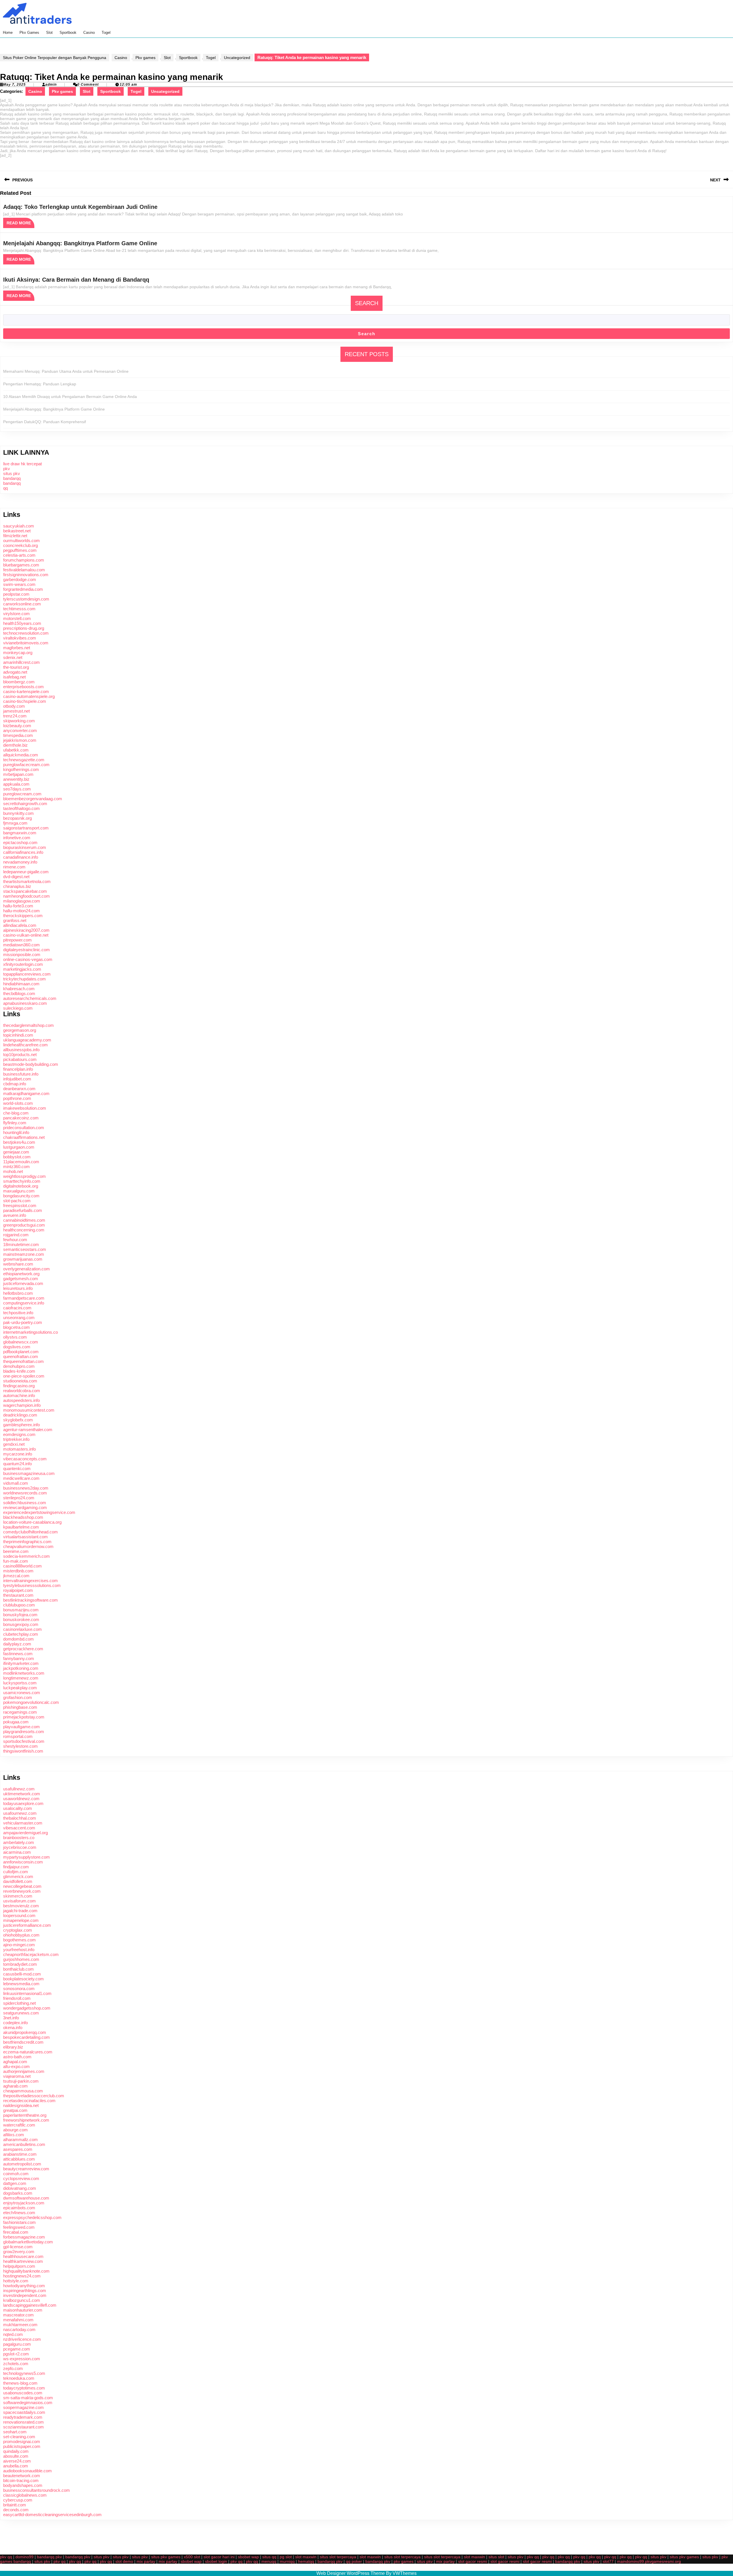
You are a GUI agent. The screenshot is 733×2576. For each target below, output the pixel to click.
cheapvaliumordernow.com (28, 1546)
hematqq (306, 2561)
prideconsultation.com (24, 1128)
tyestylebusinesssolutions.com (32, 1585)
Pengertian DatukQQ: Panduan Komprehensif (45, 422)
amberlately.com (19, 1842)
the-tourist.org (16, 667)
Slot (49, 33)
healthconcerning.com (24, 1230)
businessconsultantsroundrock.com (37, 2490)
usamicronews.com (22, 1693)
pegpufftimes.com (20, 550)
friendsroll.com (17, 1998)
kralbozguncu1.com (22, 2300)
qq (5, 488)
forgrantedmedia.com (23, 589)
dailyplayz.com (17, 1644)
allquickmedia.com (21, 755)
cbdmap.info (15, 1084)
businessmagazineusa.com (29, 1473)
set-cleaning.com (19, 2437)
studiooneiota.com (20, 1381)
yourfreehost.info (19, 1950)
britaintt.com (15, 2505)
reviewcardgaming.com (25, 1507)
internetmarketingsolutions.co (30, 1332)
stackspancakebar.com (25, 891)
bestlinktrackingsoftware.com (30, 1600)
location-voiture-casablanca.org (32, 1522)
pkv (7, 469)
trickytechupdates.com (24, 979)
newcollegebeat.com (22, 1886)
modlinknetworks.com (24, 1673)
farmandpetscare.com (24, 1298)
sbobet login (216, 2561)
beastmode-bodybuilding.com (31, 1064)
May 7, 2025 (14, 85)
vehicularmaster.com (23, 1823)
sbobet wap (248, 2557)
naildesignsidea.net (21, 2105)
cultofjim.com (16, 1872)
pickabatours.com (20, 1059)
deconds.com (16, 2510)
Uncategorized (237, 58)
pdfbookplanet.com (21, 1352)
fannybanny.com (19, 1658)
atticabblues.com (19, 2159)
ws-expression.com (22, 2359)
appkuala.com (16, 784)
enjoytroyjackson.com (24, 2203)
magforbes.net (17, 648)
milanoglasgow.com (22, 901)
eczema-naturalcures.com (28, 2052)
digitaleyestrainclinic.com (26, 950)
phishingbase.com (20, 1707)
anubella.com (16, 2466)
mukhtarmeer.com (20, 2325)
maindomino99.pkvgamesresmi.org (649, 2561)
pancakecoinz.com (21, 1118)
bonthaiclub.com (18, 1969)
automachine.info (19, 1395)
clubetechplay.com (21, 1634)
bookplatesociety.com (23, 1979)
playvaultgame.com (21, 1727)
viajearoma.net (17, 2076)
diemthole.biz (15, 745)
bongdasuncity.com (21, 1196)
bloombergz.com (19, 682)
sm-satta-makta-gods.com (28, 2398)
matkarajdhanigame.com (26, 1093)
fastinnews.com (18, 1654)
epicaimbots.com (19, 2208)
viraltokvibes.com (20, 638)
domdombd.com (18, 1639)
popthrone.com (17, 1098)
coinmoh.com (16, 2174)
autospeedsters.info (21, 1400)
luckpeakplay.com (20, 1688)
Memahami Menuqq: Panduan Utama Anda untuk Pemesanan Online (66, 371)
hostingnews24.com (22, 2276)
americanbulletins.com (24, 2144)
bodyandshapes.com (23, 2485)
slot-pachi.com (17, 1201)
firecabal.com (16, 2232)
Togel (106, 33)
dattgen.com (15, 2183)
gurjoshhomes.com (21, 1959)
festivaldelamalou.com (24, 570)
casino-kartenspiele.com (26, 691)
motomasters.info (19, 1449)
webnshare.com (18, 1264)
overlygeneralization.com (26, 1269)
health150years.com (22, 623)
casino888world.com (22, 1566)
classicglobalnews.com (25, 2495)
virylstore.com (16, 614)
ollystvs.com (15, 1337)
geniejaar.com (16, 1152)
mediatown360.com (21, 945)
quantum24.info (17, 1464)
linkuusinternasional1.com (27, 1993)
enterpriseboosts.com (23, 687)
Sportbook (68, 33)
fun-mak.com (16, 1561)
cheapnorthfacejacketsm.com (31, 1954)
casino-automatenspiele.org (29, 696)
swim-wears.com (19, 584)
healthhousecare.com (23, 2256)
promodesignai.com (22, 2441)
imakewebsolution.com (25, 1108)
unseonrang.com (19, 1318)
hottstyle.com (16, 2281)
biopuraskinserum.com (25, 847)
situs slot (496, 2557)
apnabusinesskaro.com (25, 1003)
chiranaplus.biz (17, 886)
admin (51, 85)
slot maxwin (306, 2557)
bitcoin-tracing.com (21, 2480)
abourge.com (15, 2130)
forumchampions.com (24, 560)
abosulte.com (16, 2456)
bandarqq (12, 478)
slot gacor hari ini (219, 2557)
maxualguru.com (19, 1191)
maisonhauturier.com (23, 2310)
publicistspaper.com (22, 2446)
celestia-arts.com (19, 555)
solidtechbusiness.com (25, 1503)
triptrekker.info (16, 1439)
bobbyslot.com (17, 1157)
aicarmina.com (17, 1852)
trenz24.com (15, 716)
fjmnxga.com (15, 823)
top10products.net (20, 1054)
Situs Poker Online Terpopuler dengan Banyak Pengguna (55, 58)
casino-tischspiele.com (25, 701)
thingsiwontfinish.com (23, 1751)
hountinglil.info (16, 1132)
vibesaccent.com (19, 1828)
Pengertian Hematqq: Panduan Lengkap (40, 384)
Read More (20, 224)
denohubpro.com (19, 1366)
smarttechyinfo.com (22, 1181)
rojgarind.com (16, 1235)
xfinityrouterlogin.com (23, 964)
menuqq (269, 2561)
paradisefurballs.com (23, 1210)
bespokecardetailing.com (26, 2037)
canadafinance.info (21, 857)
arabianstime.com (20, 2154)
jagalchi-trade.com (20, 1911)
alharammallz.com (20, 2140)
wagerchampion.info (22, 1405)
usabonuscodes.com (23, 2393)
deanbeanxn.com (19, 1089)
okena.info (13, 2027)
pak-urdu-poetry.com (23, 1322)
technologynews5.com (24, 2373)
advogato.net (15, 672)
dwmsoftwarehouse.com (26, 2198)
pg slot (286, 2557)
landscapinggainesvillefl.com (30, 2305)
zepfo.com (13, 2368)
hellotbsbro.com (18, 1293)
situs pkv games (166, 2557)
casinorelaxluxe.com (22, 1629)
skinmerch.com (18, 1896)
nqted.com (13, 2334)
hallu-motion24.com (21, 911)
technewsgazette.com (24, 760)
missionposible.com (22, 955)
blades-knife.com (19, 1371)
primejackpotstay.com (24, 1717)
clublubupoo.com (19, 1605)
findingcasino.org (19, 1386)
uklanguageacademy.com (27, 1040)
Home (8, 33)
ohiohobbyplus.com (21, 1935)
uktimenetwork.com (22, 1794)
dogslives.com (17, 1347)
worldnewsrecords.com (25, 1493)
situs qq (269, 2557)
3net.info (11, 2018)
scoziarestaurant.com (23, 2427)
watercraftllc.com (19, 2125)
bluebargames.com (21, 565)
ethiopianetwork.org (21, 1274)
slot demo (124, 2561)
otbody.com (14, 706)
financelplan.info (18, 1069)
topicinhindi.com (18, 1035)
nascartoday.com (19, 2329)
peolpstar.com (16, 594)
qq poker (354, 2561)
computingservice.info (24, 1303)
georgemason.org (20, 1030)
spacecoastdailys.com (24, 2412)
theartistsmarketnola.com (27, 881)
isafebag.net (14, 677)
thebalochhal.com (20, 1818)
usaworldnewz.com (21, 1799)
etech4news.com (19, 2213)
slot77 (608, 2561)
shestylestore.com (20, 1746)
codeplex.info (15, 2023)
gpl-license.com (18, 2247)
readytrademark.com (23, 2417)
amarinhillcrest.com (21, 662)
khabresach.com (19, 989)
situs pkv (12, 473)
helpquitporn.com (19, 2266)
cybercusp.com (18, 2500)
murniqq (287, 2561)
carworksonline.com (22, 604)
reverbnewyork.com (22, 1891)
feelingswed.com (19, 2227)
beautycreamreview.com (26, 2169)
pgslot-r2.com (16, 2354)
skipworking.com (19, 721)
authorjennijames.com (24, 2071)
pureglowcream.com (22, 794)
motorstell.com (17, 618)
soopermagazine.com (23, 2407)
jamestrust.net (16, 711)
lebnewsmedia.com (21, 1984)
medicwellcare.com (21, 1478)
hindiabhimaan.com (21, 984)
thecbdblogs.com (19, 993)
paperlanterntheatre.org (25, 2115)
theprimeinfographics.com (27, 1542)
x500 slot (192, 2557)
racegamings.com (20, 1712)
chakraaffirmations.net (24, 1137)
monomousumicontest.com (29, 1410)
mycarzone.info (18, 1454)
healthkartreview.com (23, 2261)
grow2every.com (19, 2252)
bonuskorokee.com (21, 1619)
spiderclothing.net (19, 2003)
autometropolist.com (22, 2164)
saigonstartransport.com (26, 828)
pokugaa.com (16, 1722)
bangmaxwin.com (20, 833)
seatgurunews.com (21, 2013)
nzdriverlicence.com (22, 2339)
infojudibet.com (17, 1079)
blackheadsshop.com (23, 1517)
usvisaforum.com (19, 1901)
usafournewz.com (20, 1813)
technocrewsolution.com (26, 633)
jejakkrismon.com (20, 740)
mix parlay (146, 2561)
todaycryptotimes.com (24, 2388)
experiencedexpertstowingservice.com (39, 1512)
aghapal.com (15, 2062)
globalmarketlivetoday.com (28, 2242)
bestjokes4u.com (19, 1142)
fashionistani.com (19, 2222)
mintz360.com (16, 1167)
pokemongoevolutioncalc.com (31, 1702)
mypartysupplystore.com (26, 1857)
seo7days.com (17, 789)
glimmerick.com (18, 1876)
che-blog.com (16, 1113)
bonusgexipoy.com (21, 1624)
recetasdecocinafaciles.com (29, 2101)
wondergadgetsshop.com (27, 2008)
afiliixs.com (14, 2135)
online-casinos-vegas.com (28, 959)
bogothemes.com (19, 1940)
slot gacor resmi (473, 2561)
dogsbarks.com (18, 2193)
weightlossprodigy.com (24, 1176)
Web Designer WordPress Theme (351, 2573)
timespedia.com (18, 735)
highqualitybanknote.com (26, 2271)
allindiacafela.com (20, 925)
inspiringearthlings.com (25, 2290)
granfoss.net (15, 920)
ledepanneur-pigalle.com (26, 872)
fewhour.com (15, 1240)
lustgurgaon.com (19, 1147)
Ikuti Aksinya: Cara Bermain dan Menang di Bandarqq (76, 280)
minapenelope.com (21, 1920)
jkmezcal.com (16, 1576)
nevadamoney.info (20, 862)
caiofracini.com (17, 1308)
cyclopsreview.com (21, 2178)
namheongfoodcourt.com (26, 896)
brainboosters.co (19, 1838)
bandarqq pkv (49, 2557)
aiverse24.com (17, 2461)
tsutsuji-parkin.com (21, 2081)
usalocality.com (18, 1808)
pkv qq (6, 2557)
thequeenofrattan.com (23, 1361)
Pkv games (29, 33)
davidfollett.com (18, 1881)
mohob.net (13, 1171)
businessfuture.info (21, 1074)
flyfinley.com (15, 1123)
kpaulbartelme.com (21, 1527)
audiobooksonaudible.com (27, 2471)
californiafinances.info (23, 852)
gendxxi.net (14, 1444)
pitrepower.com (17, 940)
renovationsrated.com (23, 2422)
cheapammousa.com (23, 2091)
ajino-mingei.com (19, 1945)
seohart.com (15, 2432)
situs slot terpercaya (338, 2557)
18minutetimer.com (21, 1244)
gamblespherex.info (21, 1425)
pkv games (404, 2561)
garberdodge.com (20, 579)
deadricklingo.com (20, 1415)
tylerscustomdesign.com (26, 599)
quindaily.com (16, 2451)
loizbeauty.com (17, 726)
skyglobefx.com (18, 1420)
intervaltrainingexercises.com (30, 1581)
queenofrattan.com (21, 1356)
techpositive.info (18, 1313)
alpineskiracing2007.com (26, 930)
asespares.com (18, 2149)
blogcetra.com (16, 1327)
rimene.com (14, 867)
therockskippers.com (23, 916)
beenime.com (16, 1551)
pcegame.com (17, 2349)
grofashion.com (18, 1697)
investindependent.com (25, 2295)
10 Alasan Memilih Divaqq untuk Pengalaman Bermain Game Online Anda (70, 397)
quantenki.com (17, 1469)
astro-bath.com (17, 2057)
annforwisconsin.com (23, 1862)
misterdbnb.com (18, 1571)
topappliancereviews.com (27, 974)
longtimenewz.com (21, 1678)
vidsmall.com (16, 1483)
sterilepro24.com (19, 1498)
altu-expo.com (16, 2066)
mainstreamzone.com (24, 1254)
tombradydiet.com (20, 1964)
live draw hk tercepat (22, 464)
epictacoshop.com (20, 842)
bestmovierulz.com (21, 1906)
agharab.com (15, 2086)
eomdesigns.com (19, 1434)
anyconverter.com (20, 730)
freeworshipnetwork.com (26, 2120)
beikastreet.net (17, 531)
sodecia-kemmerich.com (26, 1556)
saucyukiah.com (19, 526)
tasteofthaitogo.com (21, 808)
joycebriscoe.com (20, 1847)
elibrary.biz (13, 2047)
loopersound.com (19, 1915)
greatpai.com (15, 2110)
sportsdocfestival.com (24, 1741)
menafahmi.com (18, 2320)
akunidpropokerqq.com (25, 2032)
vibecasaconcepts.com (25, 1459)
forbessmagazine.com (24, 2237)
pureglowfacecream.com (26, 765)
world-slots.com (18, 1103)
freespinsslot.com (20, 1205)
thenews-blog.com (20, 2383)
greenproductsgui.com (24, 1225)
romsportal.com (18, 1736)
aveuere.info (15, 1215)
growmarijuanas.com (23, 1259)
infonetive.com (17, 838)
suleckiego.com (18, 1008)
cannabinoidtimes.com (24, 1220)
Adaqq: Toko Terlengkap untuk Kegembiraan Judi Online (80, 207)
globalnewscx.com (21, 1342)
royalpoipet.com (18, 1590)
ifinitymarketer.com (21, 1663)
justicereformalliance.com (27, 1925)
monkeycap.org (18, 653)
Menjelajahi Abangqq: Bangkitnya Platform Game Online (80, 243)
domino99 (24, 2557)
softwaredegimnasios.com (28, 2403)
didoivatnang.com (20, 2188)
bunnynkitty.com (18, 813)
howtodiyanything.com (24, 2286)
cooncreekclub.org (20, 545)
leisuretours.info (18, 1288)
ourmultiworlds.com (21, 540)
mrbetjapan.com (18, 774)
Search (367, 303)
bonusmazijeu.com (21, 1610)
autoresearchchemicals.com (30, 998)
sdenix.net (13, 657)
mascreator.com (18, 2315)
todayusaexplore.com (23, 1803)
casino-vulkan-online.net (26, 935)
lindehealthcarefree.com (25, 1045)
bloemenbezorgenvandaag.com (33, 799)
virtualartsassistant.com (25, 1537)
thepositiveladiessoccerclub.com (34, 2096)
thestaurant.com (18, 1595)
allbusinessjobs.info (21, 1050)
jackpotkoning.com (21, 1668)
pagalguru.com (17, 2344)
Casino (89, 33)
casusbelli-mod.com (22, 1974)
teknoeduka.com (19, 2378)
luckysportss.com (20, 1683)
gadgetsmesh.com (21, 1279)
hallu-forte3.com (18, 906)
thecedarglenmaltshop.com (28, 1025)
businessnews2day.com (26, 1488)
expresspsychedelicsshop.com (32, 2217)
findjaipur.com (16, 1867)
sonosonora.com (19, 1989)
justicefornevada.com (23, 1283)
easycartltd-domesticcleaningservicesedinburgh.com (52, 2515)
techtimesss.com (19, 609)
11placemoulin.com (21, 1162)
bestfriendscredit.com (23, 2042)
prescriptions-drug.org (24, 628)
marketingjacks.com (22, 969)
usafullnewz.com (19, 1789)
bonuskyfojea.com (20, 1615)
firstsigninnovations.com (26, 575)
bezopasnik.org (17, 818)
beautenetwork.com (22, 2476)
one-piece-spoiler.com (24, 1376)
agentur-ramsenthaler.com (28, 1430)
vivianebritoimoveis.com (26, 643)
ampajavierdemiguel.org (25, 1833)
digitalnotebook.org (21, 1186)
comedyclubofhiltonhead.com (30, 1532)
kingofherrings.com (21, 769)
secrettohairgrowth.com (25, 804)
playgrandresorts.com (24, 1732)
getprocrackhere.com (23, 1649)
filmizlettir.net (15, 536)
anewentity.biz (16, 779)
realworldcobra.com (22, 1391)
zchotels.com (16, 2364)
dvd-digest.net (16, 877)
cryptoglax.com (18, 1930)
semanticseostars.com (25, 1249)
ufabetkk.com (16, 750)
